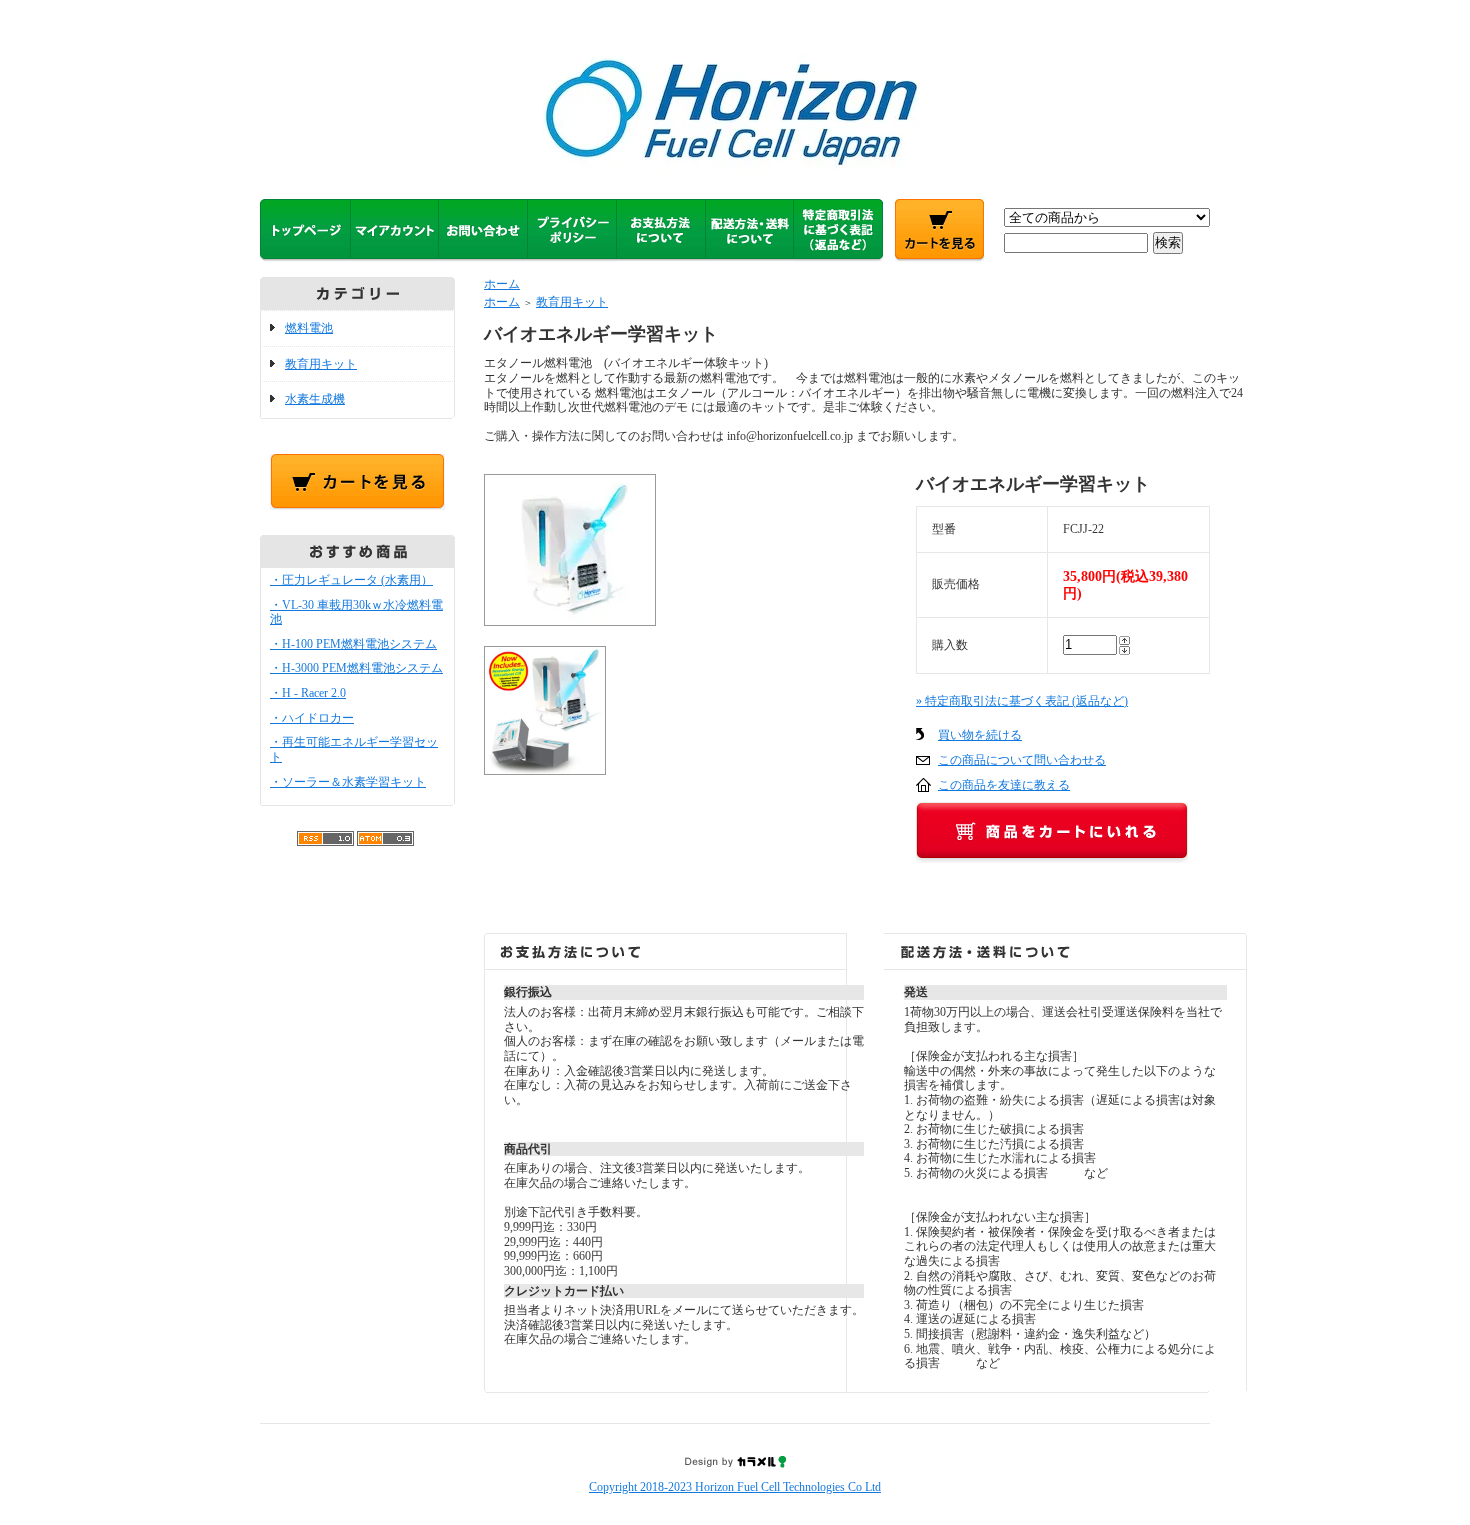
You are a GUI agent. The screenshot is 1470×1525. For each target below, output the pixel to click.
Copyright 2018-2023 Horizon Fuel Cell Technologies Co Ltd (735, 1487)
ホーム (502, 284)
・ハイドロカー (312, 718)
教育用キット (321, 364)
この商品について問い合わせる (1022, 760)
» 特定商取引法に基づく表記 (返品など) (1022, 701)
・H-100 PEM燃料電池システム (353, 644)
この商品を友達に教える (1004, 785)
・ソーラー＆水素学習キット (348, 782)
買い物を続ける (980, 735)
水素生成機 (315, 399)
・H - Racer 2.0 (308, 693)
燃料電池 (309, 328)
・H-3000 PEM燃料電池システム (356, 668)
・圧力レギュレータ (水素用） (351, 580)
